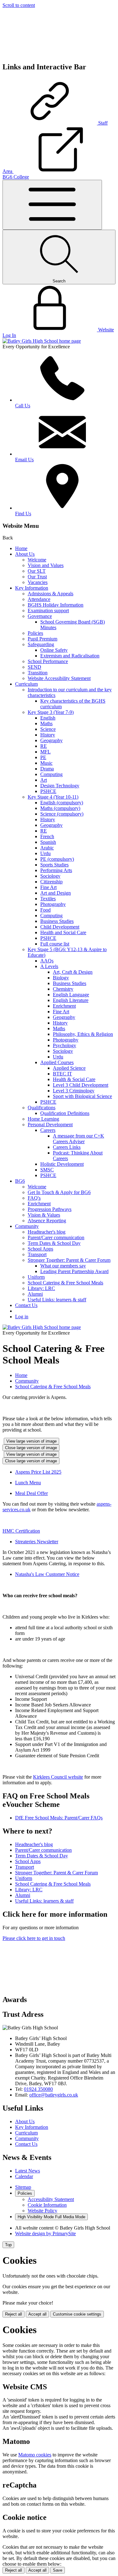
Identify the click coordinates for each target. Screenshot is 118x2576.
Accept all (37, 2314)
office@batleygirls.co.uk (54, 2095)
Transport (37, 1254)
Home (21, 548)
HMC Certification (21, 1531)
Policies (35, 633)
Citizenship (51, 882)
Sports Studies (54, 865)
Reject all (14, 2314)
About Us (25, 554)
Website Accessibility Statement (59, 678)
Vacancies (38, 582)
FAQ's (34, 1198)
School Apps (40, 1249)
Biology (61, 978)
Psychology (65, 1045)
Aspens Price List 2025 (38, 1472)
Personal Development (50, 1125)
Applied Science (69, 1068)
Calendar (24, 2176)
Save (58, 2570)
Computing (51, 774)
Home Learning (43, 1119)
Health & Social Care (74, 1079)
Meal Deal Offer (31, 1493)
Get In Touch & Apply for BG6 (59, 1192)
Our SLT (37, 571)
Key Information (32, 588)
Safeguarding (41, 644)
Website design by (45, 2233)
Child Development (60, 927)
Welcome (37, 560)
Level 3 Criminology (74, 1091)
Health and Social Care (63, 932)
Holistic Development (62, 1164)
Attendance (39, 599)
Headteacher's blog (47, 1232)
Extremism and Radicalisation (70, 656)
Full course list (55, 944)
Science (48, 729)
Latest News (28, 2171)
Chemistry (63, 989)
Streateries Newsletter (37, 1542)
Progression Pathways (50, 1209)
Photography (53, 904)
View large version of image (31, 1441)
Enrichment (64, 1006)
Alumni (35, 1294)
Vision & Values (44, 1215)
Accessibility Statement (51, 2199)
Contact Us (26, 1305)
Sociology (50, 876)
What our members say (63, 1266)
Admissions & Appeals (51, 594)
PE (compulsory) (57, 859)
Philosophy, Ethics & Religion (83, 1034)
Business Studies (57, 921)
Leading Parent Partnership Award (74, 1271)
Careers (48, 1130)
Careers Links (67, 1147)
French (47, 836)
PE (43, 757)
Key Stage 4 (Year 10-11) (53, 797)
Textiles (48, 899)
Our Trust (37, 577)
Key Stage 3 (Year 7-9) (51, 712)
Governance (40, 616)
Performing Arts (56, 870)
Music (46, 763)
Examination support (48, 611)
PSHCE (48, 791)
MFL (45, 752)
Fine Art (48, 887)
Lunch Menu (28, 1483)
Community (27, 1226)
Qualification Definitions (65, 1113)
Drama (47, 769)
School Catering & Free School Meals (65, 1283)
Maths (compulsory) (60, 808)
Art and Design (56, 893)
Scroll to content (19, 5)
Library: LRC (41, 1288)
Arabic (47, 848)
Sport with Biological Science (82, 1096)
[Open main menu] (52, 205)
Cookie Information (47, 2205)
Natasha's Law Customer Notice (47, 1574)
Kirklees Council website (58, 1777)
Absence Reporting (47, 1221)
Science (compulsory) (62, 814)
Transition (38, 673)
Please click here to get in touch (34, 1938)
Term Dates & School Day (54, 1243)
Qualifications (42, 1108)
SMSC (47, 1170)
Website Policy (42, 2211)
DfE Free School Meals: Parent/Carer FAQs (59, 1818)
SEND (34, 667)
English (48, 718)
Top (8, 2245)
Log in (22, 1317)
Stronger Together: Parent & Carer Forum (69, 1260)
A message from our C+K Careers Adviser (79, 1139)
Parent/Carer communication (56, 1237)
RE (44, 746)
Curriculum (26, 684)
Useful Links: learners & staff (57, 1300)
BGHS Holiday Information (56, 605)
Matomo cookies (35, 2455)
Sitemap (23, 2187)
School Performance (48, 661)
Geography (51, 740)
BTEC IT (62, 1074)
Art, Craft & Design (73, 972)
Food (45, 910)
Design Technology (60, 786)
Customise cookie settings (77, 2314)
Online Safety (54, 650)
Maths (46, 723)
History (48, 735)
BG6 (20, 1181)
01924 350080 (38, 2089)
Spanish (48, 842)
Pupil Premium (42, 639)
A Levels (49, 966)
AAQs (47, 961)
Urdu (45, 853)
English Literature (71, 1000)
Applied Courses (57, 1062)
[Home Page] (42, 341)
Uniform (36, 1277)
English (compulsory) (62, 803)
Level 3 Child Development (81, 1085)
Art (44, 780)
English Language (71, 995)
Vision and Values (46, 565)
